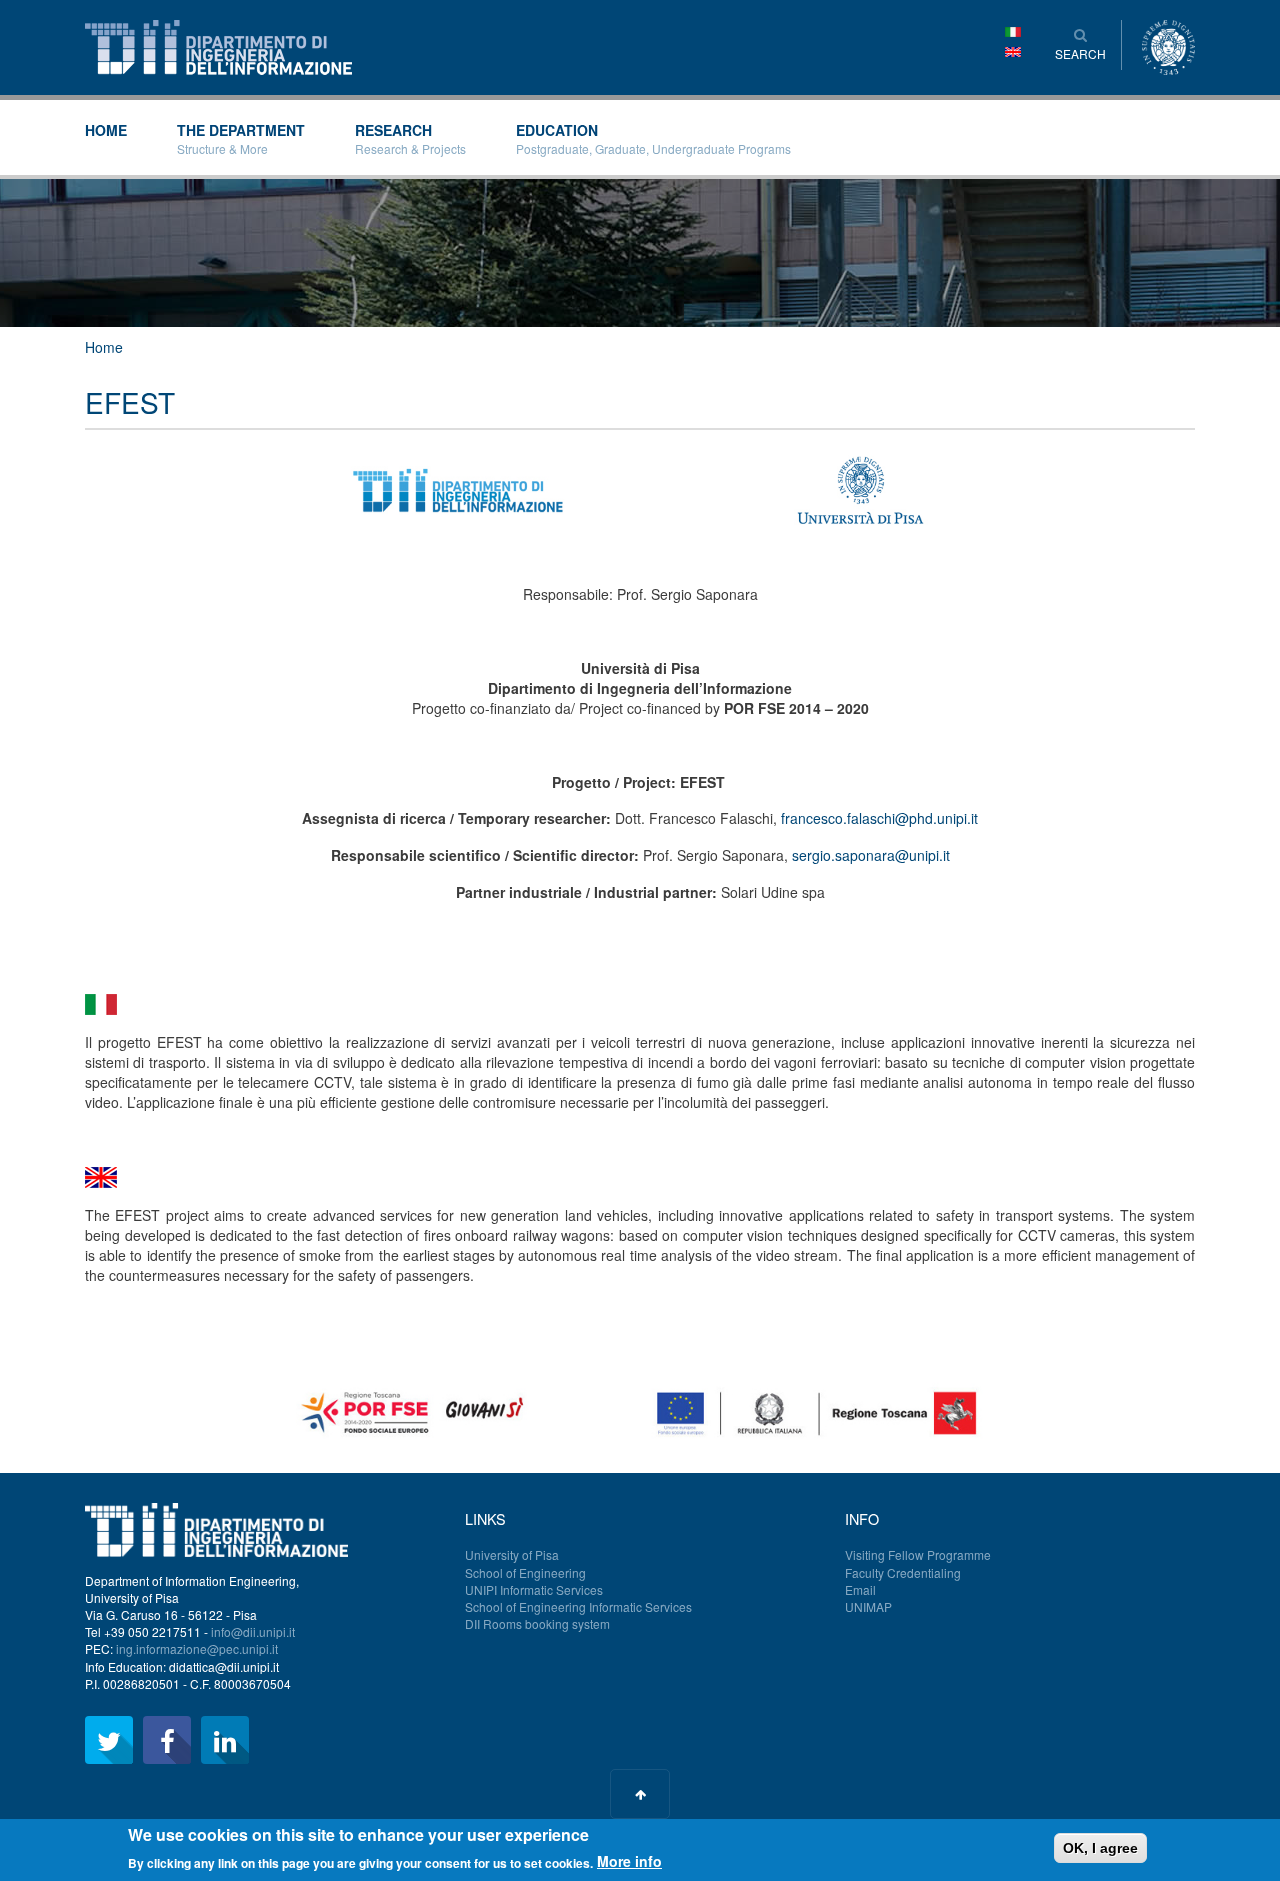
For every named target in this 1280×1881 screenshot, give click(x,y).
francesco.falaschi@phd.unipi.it (879, 818)
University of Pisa (512, 1554)
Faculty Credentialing (903, 1572)
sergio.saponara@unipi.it (871, 855)
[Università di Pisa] (1168, 45)
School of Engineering (525, 1572)
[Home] (218, 45)
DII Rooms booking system (537, 1623)
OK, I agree (1100, 1848)
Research (410, 138)
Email (860, 1589)
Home (106, 130)
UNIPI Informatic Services (534, 1589)
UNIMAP (868, 1606)
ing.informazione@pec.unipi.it (197, 1648)
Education (653, 138)
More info (629, 1861)
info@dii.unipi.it (253, 1631)
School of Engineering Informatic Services (578, 1606)
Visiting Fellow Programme (918, 1554)
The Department (241, 138)
